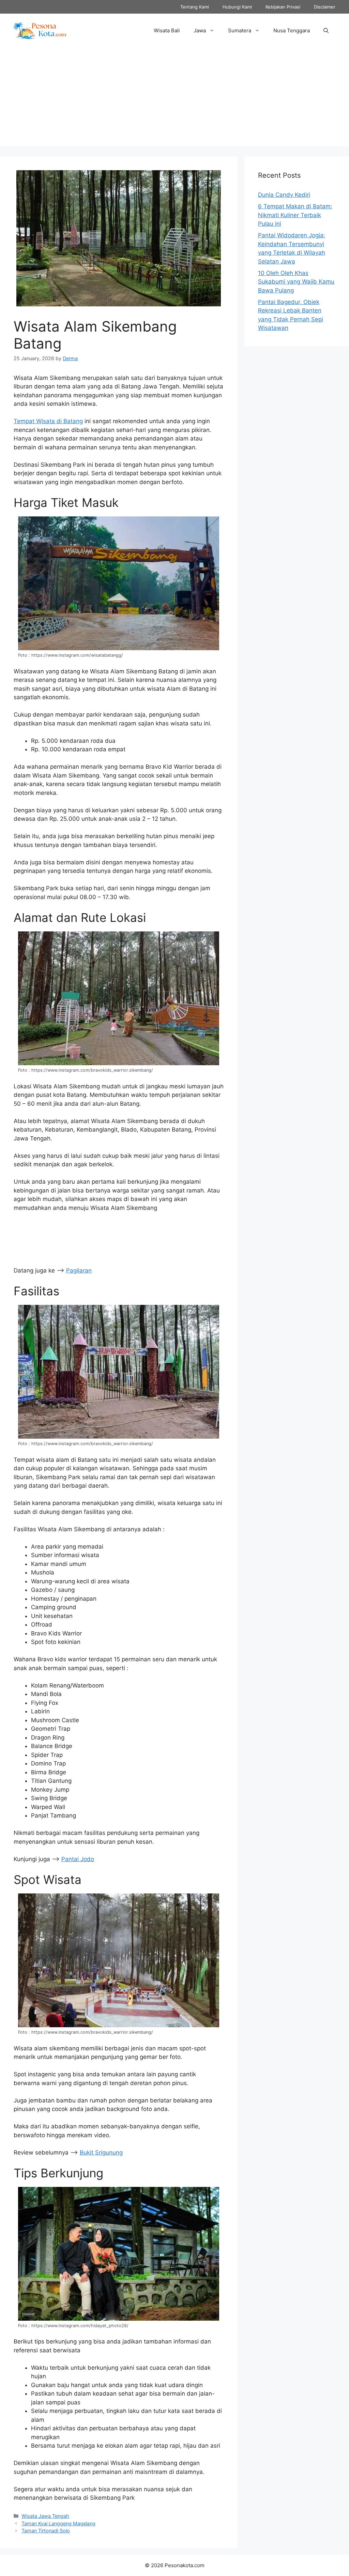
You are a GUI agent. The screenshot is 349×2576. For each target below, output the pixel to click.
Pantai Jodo (78, 1859)
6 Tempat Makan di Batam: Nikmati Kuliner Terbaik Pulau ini (295, 215)
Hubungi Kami (237, 7)
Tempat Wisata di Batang (48, 421)
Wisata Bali (167, 30)
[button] (326, 31)
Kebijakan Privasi (283, 7)
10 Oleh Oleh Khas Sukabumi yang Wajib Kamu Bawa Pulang (296, 282)
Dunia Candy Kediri (284, 195)
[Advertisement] (174, 99)
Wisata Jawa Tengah (45, 2516)
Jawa (200, 30)
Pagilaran (79, 1270)
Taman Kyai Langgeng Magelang (58, 2523)
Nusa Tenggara (292, 30)
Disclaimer (325, 7)
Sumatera (240, 30)
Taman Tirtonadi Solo (46, 2531)
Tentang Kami (195, 7)
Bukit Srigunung (101, 2153)
